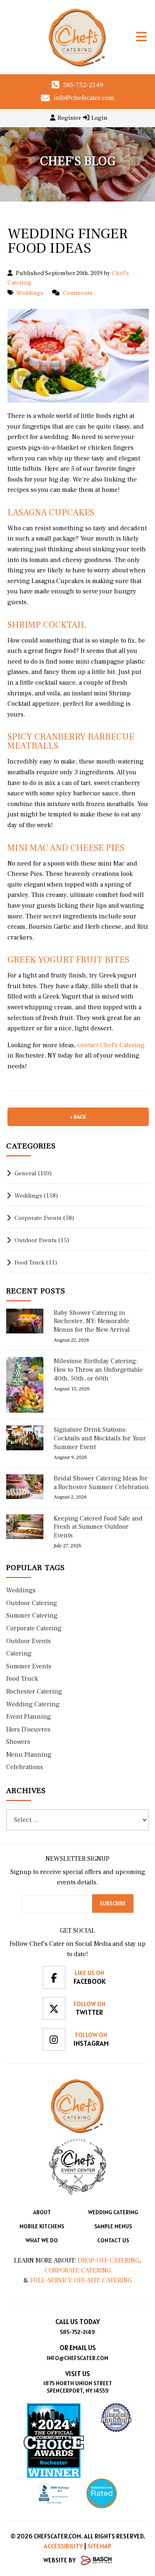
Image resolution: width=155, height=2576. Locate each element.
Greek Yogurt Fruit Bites (68, 960)
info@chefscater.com (84, 98)
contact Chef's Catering (111, 1045)
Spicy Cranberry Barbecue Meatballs (71, 741)
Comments (78, 293)
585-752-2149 (83, 85)
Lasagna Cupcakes (51, 512)
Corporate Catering (78, 2270)
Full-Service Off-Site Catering (81, 2280)
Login (99, 118)
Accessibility (63, 2546)
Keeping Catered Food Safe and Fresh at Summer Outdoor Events (98, 1527)
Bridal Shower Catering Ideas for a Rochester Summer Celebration (101, 1483)
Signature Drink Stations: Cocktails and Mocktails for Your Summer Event (100, 1438)
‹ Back (78, 1117)
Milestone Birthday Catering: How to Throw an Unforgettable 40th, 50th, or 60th (98, 1370)
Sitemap (100, 2546)
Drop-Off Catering (108, 2261)
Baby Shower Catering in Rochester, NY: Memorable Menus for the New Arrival (92, 1321)
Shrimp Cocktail (47, 625)
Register (69, 118)
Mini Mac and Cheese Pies (66, 848)
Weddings (30, 293)
